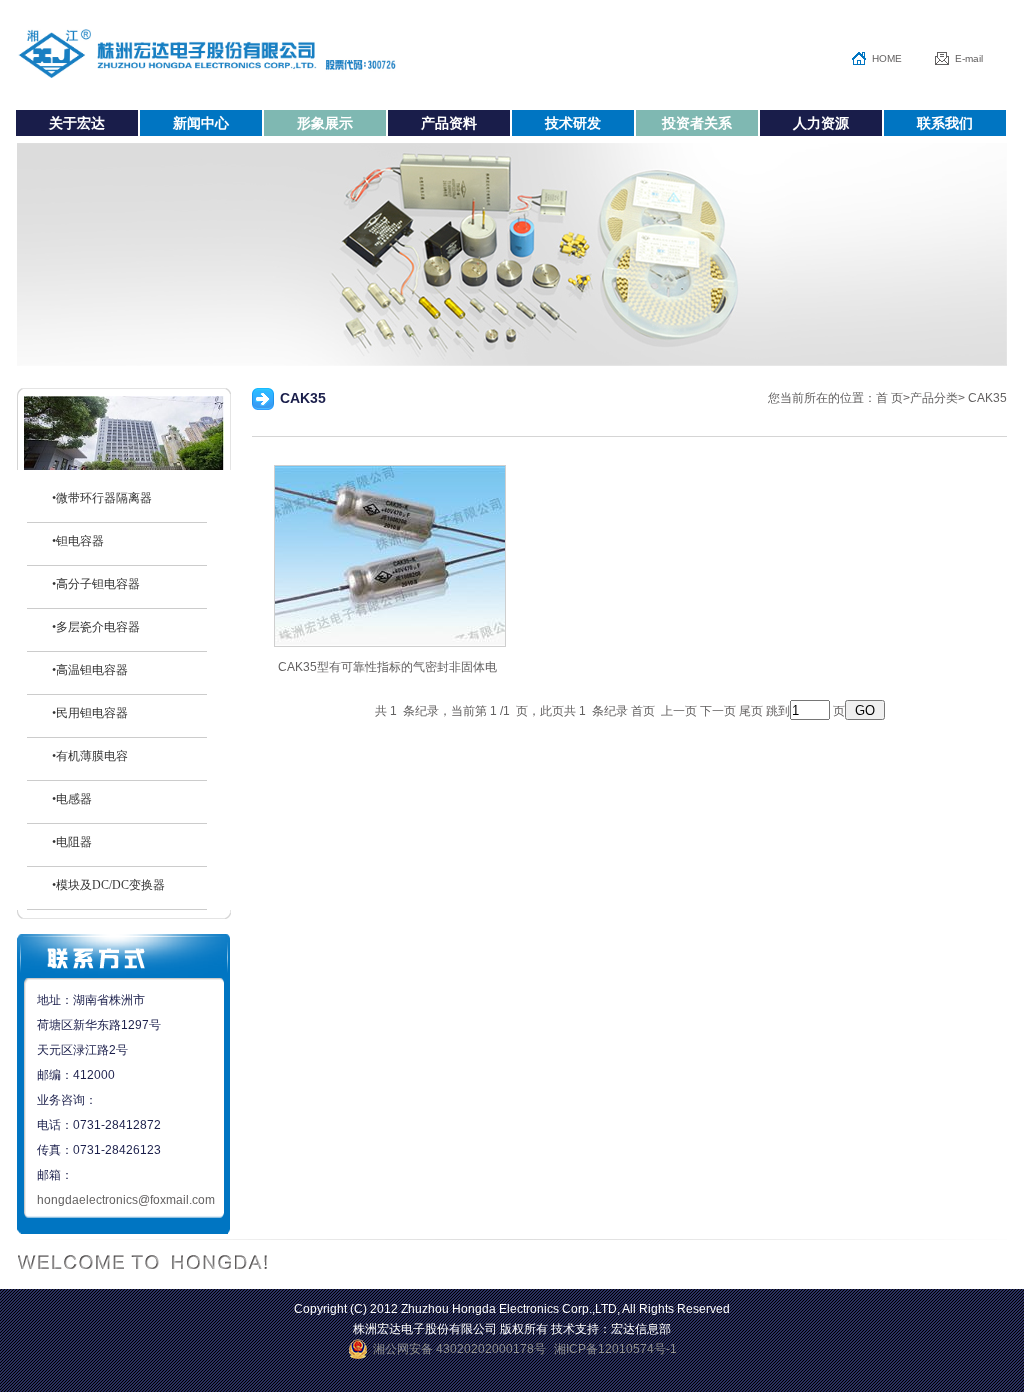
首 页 (889, 398)
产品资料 (449, 123)
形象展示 (325, 123)
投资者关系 (697, 123)
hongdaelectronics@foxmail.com (126, 1200)
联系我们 (945, 123)
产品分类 (934, 398)
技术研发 (573, 123)
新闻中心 (201, 123)
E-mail (969, 58)
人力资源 (821, 123)
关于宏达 (77, 123)
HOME (887, 58)
